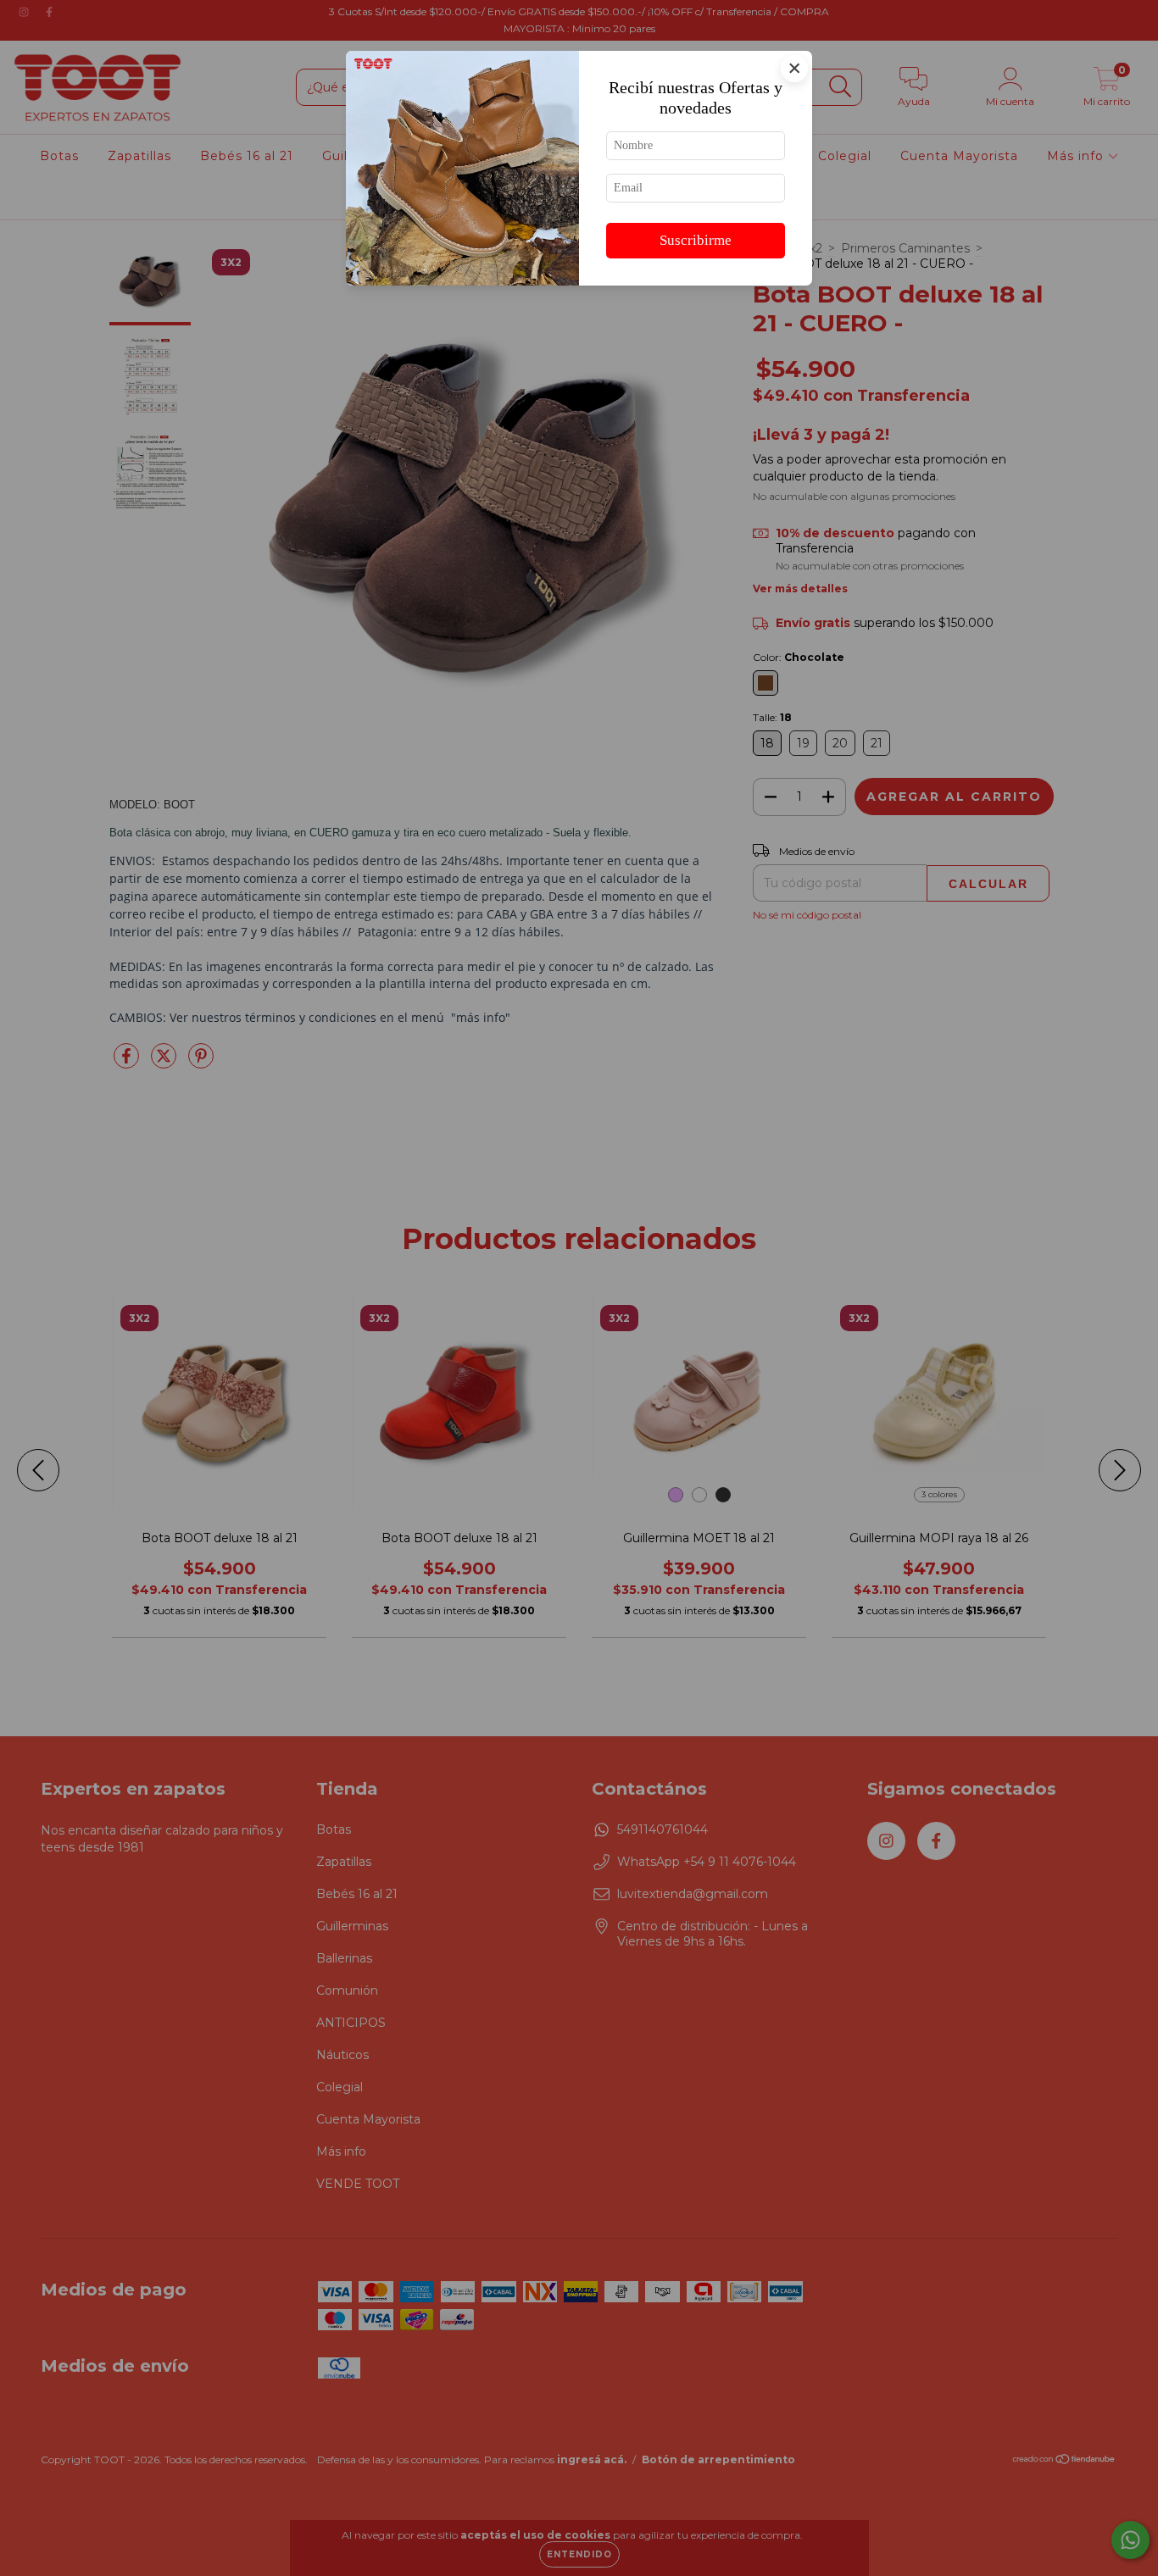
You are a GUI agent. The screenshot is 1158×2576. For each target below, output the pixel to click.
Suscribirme (696, 240)
